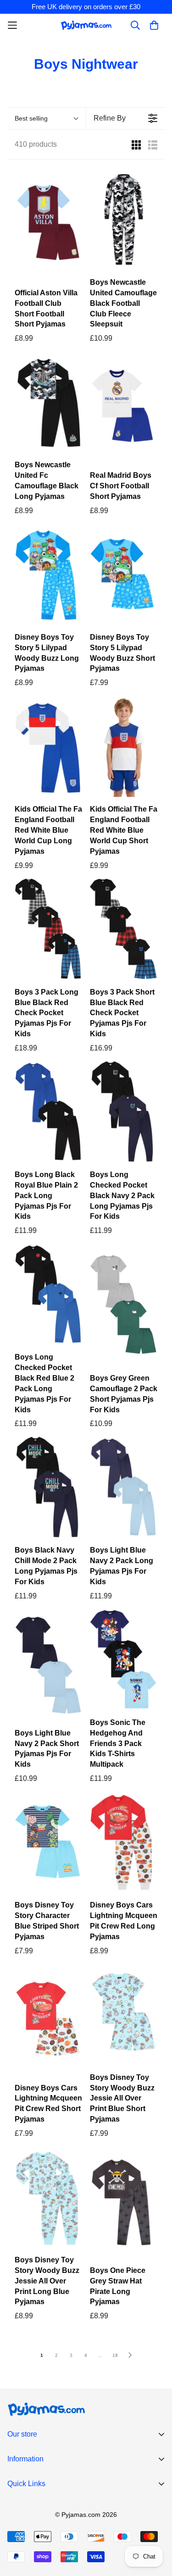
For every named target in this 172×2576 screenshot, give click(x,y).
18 (115, 2355)
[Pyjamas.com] (86, 25)
